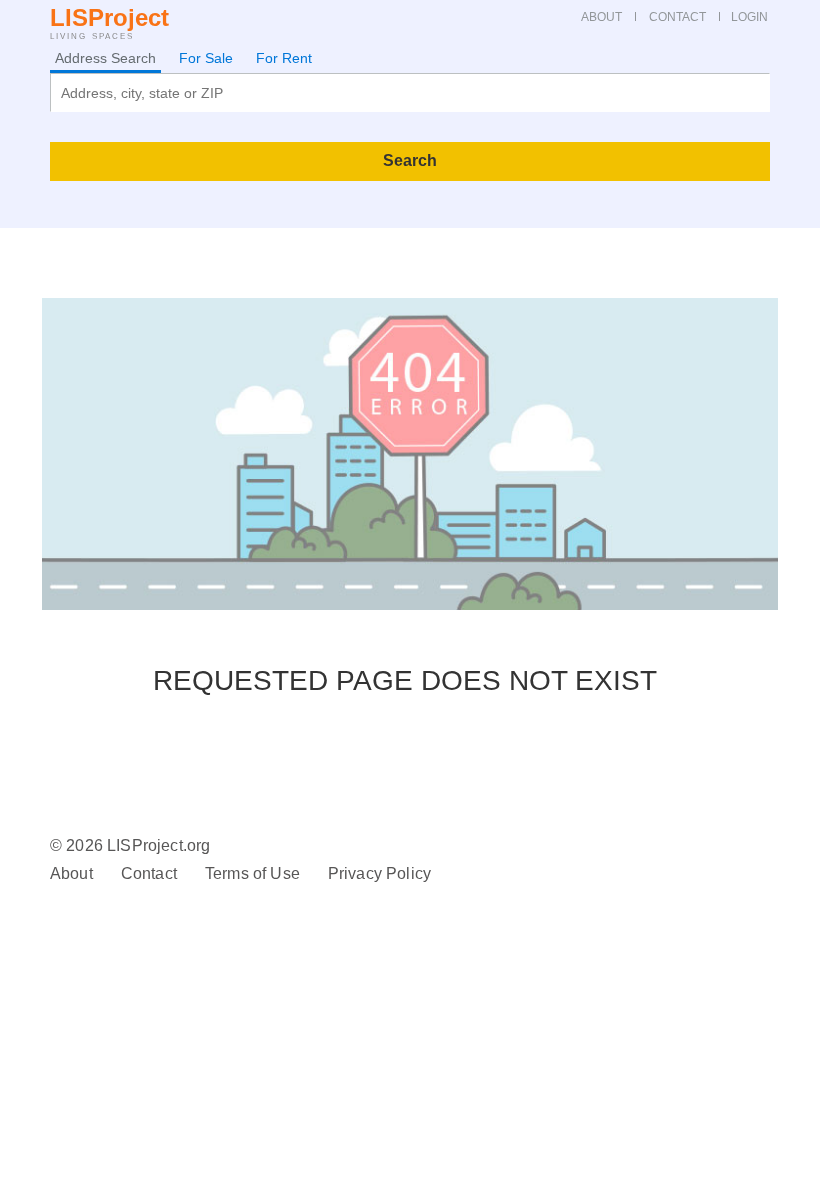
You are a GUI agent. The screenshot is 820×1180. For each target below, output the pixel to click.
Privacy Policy (379, 873)
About (71, 873)
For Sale (206, 58)
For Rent (284, 58)
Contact (149, 873)
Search (410, 160)
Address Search (105, 58)
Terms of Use (252, 873)
